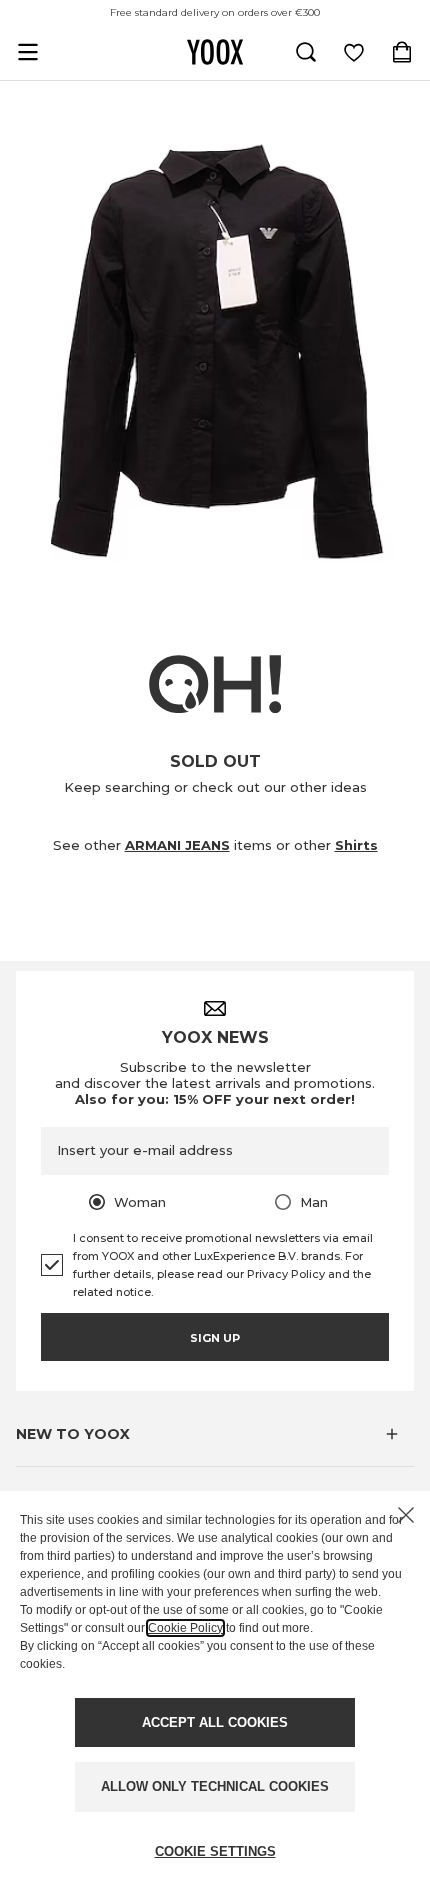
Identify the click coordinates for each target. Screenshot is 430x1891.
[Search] (306, 52)
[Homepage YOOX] (215, 52)
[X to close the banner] (406, 1515)
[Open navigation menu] (28, 52)
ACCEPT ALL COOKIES (215, 1722)
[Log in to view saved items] (354, 52)
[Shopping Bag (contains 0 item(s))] (402, 52)
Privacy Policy (286, 1274)
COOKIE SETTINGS (215, 1851)
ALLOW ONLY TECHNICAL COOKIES (215, 1786)
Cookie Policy (185, 1628)
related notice (112, 1292)
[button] (215, 1434)
